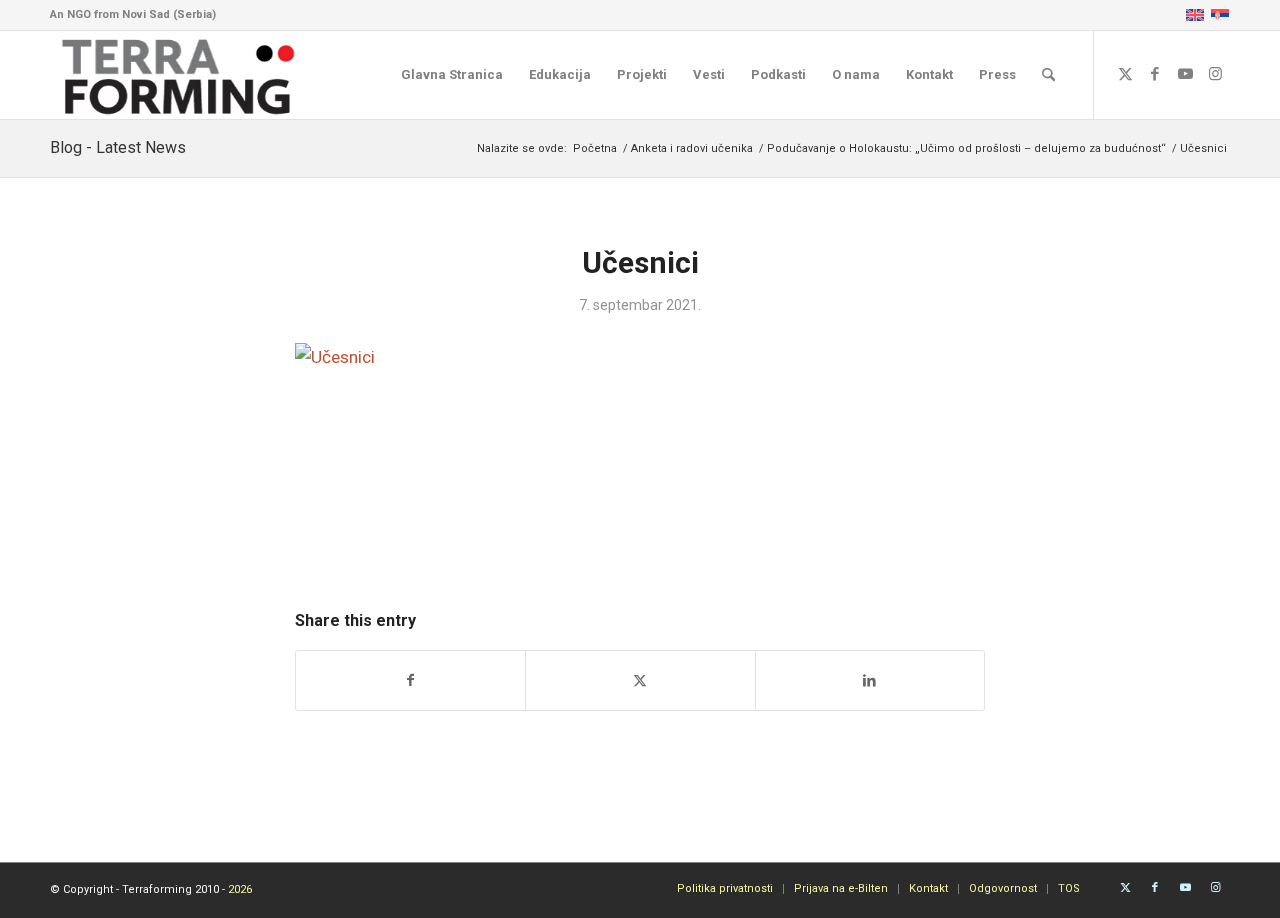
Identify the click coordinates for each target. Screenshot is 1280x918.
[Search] (1048, 75)
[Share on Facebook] (410, 680)
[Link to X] (1125, 74)
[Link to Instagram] (1215, 74)
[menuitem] (452, 75)
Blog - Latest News (118, 147)
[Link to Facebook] (1155, 74)
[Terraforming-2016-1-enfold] (179, 75)
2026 (240, 889)
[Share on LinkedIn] (870, 680)
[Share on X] (640, 680)
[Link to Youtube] (1185, 74)
